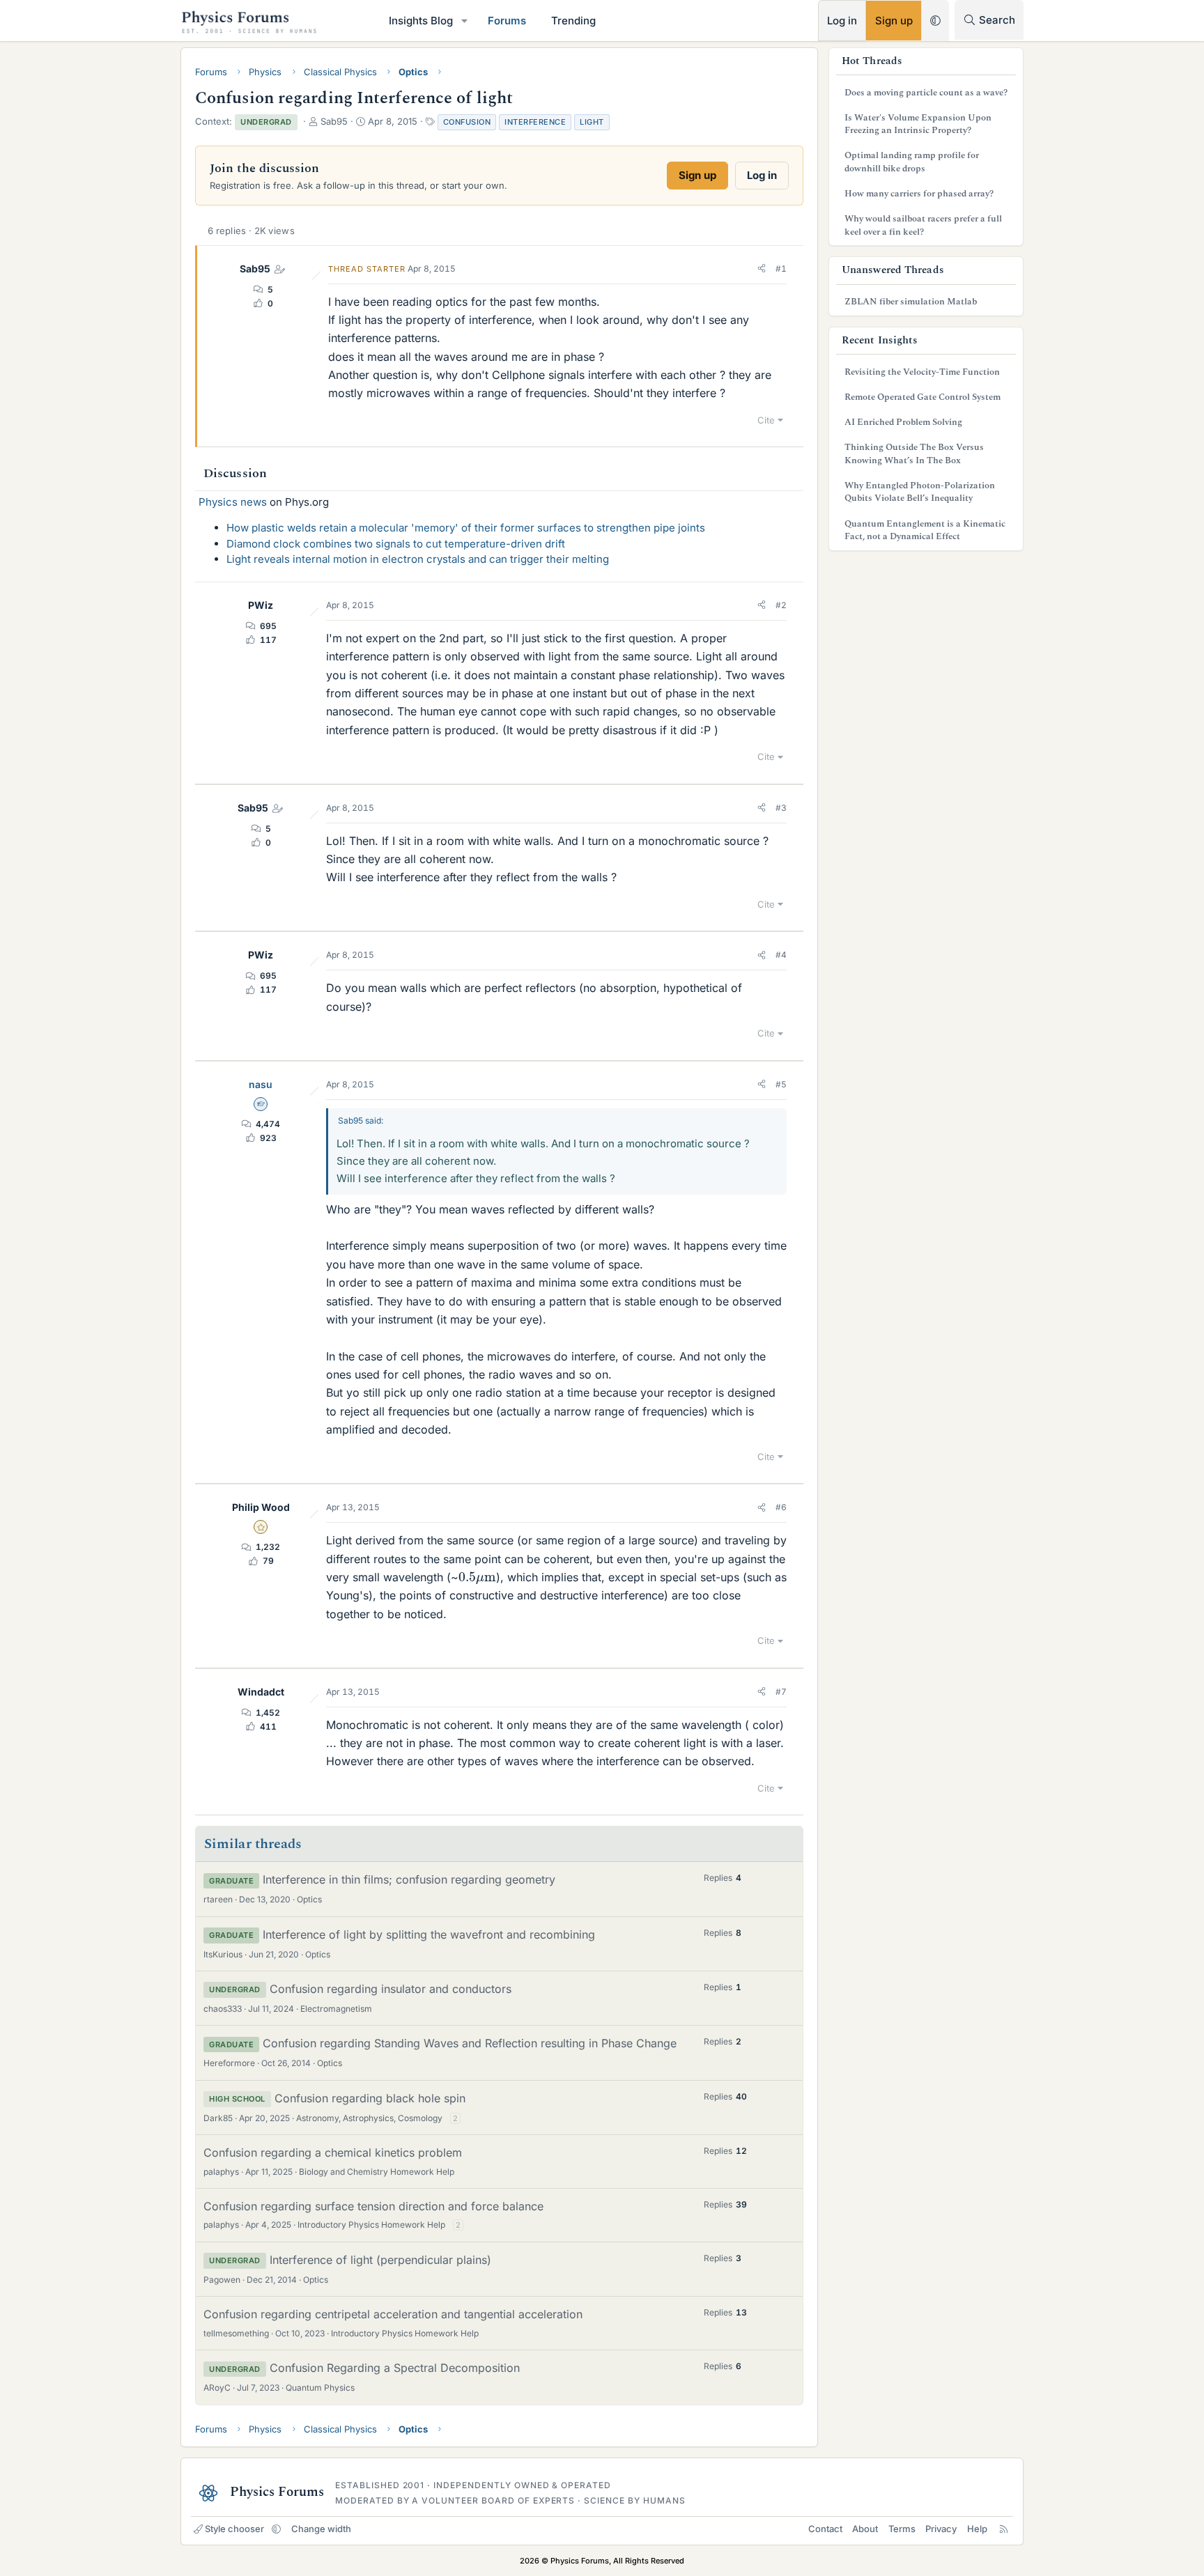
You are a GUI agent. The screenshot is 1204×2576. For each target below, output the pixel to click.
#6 (781, 1507)
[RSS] (1004, 2529)
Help (977, 2529)
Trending (573, 21)
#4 (781, 955)
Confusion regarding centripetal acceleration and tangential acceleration (393, 2314)
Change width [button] (321, 2529)
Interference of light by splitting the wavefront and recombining (429, 1934)
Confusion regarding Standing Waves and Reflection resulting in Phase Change (470, 2043)
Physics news (233, 502)
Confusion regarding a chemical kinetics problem (333, 2152)
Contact (825, 2529)
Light (592, 122)
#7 (781, 1692)
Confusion (467, 122)
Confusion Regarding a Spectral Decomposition (395, 2368)
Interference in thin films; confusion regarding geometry (409, 1879)
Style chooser (234, 2529)
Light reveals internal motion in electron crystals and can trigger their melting (418, 559)
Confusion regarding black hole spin (370, 2098)
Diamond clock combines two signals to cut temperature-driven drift (396, 544)
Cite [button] (766, 420)
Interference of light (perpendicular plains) (380, 2260)
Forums (507, 21)
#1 (781, 269)
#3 (781, 808)
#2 (781, 605)
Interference (535, 122)
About (865, 2529)
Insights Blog (421, 21)
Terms (902, 2529)
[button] (465, 21)
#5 (781, 1084)
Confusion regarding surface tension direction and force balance (373, 2206)
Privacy (941, 2529)
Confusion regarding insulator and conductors (391, 1989)
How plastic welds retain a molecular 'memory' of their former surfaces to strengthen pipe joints (466, 528)
